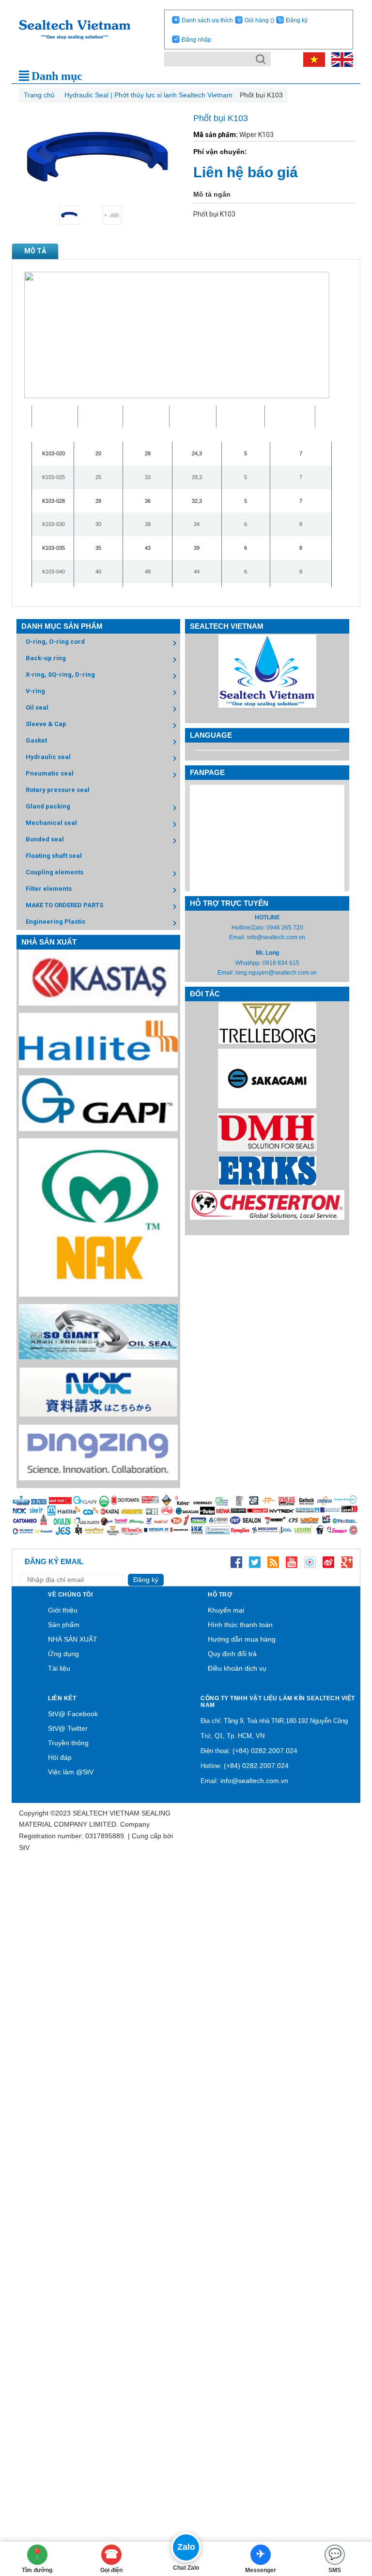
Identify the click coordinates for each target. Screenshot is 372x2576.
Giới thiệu (63, 1610)
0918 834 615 (281, 963)
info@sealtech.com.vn (276, 937)
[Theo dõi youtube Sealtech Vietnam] (292, 1562)
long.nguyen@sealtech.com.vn (276, 973)
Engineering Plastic (56, 922)
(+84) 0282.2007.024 (265, 1751)
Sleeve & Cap (46, 724)
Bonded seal (45, 839)
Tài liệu (59, 1668)
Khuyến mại (226, 1610)
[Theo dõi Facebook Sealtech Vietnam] (236, 1562)
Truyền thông (68, 1743)
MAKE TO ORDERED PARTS (64, 905)
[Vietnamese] (312, 59)
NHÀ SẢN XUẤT (73, 1639)
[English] (340, 59)
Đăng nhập (196, 40)
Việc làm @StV (71, 1772)
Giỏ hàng (259, 20)
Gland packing (48, 806)
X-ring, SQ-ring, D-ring (60, 675)
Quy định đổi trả (232, 1654)
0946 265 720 (285, 928)
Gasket (36, 740)
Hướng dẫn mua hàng (242, 1639)
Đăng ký (297, 20)
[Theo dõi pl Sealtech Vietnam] (310, 1562)
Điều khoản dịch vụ (237, 1668)
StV (24, 1847)
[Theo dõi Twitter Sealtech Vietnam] (255, 1562)
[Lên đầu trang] (350, 2515)
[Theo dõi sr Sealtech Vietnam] (328, 1562)
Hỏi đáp (60, 1757)
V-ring (35, 691)
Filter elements (49, 889)
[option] (76, 215)
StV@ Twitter (68, 1728)
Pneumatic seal (50, 773)
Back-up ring (46, 658)
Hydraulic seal (48, 757)
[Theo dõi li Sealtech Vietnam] (273, 1562)
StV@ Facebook (73, 1714)
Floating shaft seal (54, 856)
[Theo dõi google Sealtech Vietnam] (347, 1562)
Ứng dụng (63, 1654)
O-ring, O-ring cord (55, 642)
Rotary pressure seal (58, 790)
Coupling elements (54, 872)
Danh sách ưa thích (207, 20)
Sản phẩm (64, 1625)
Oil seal (37, 707)
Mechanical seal (51, 823)
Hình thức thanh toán (240, 1625)
